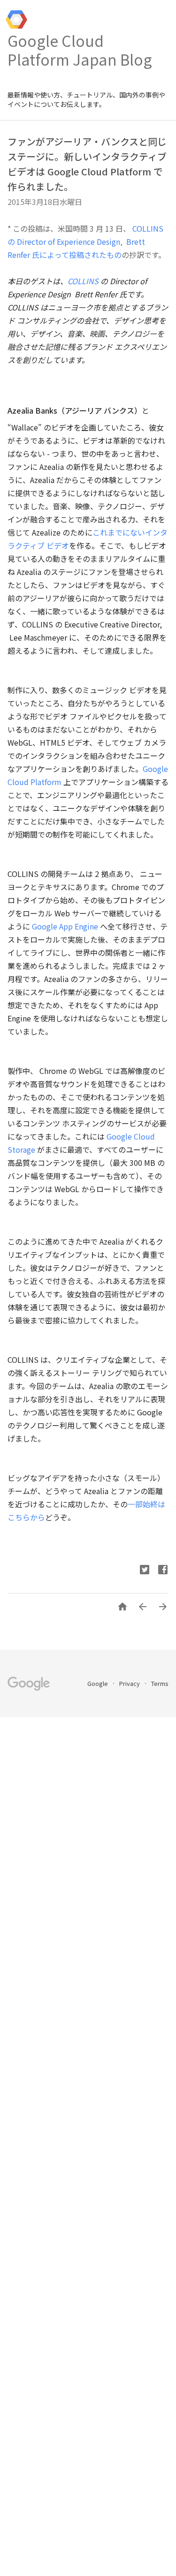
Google (98, 1683)
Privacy (130, 1683)
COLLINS (83, 281)
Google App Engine (65, 926)
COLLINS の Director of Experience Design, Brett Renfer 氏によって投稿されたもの (85, 242)
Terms (160, 1683)
